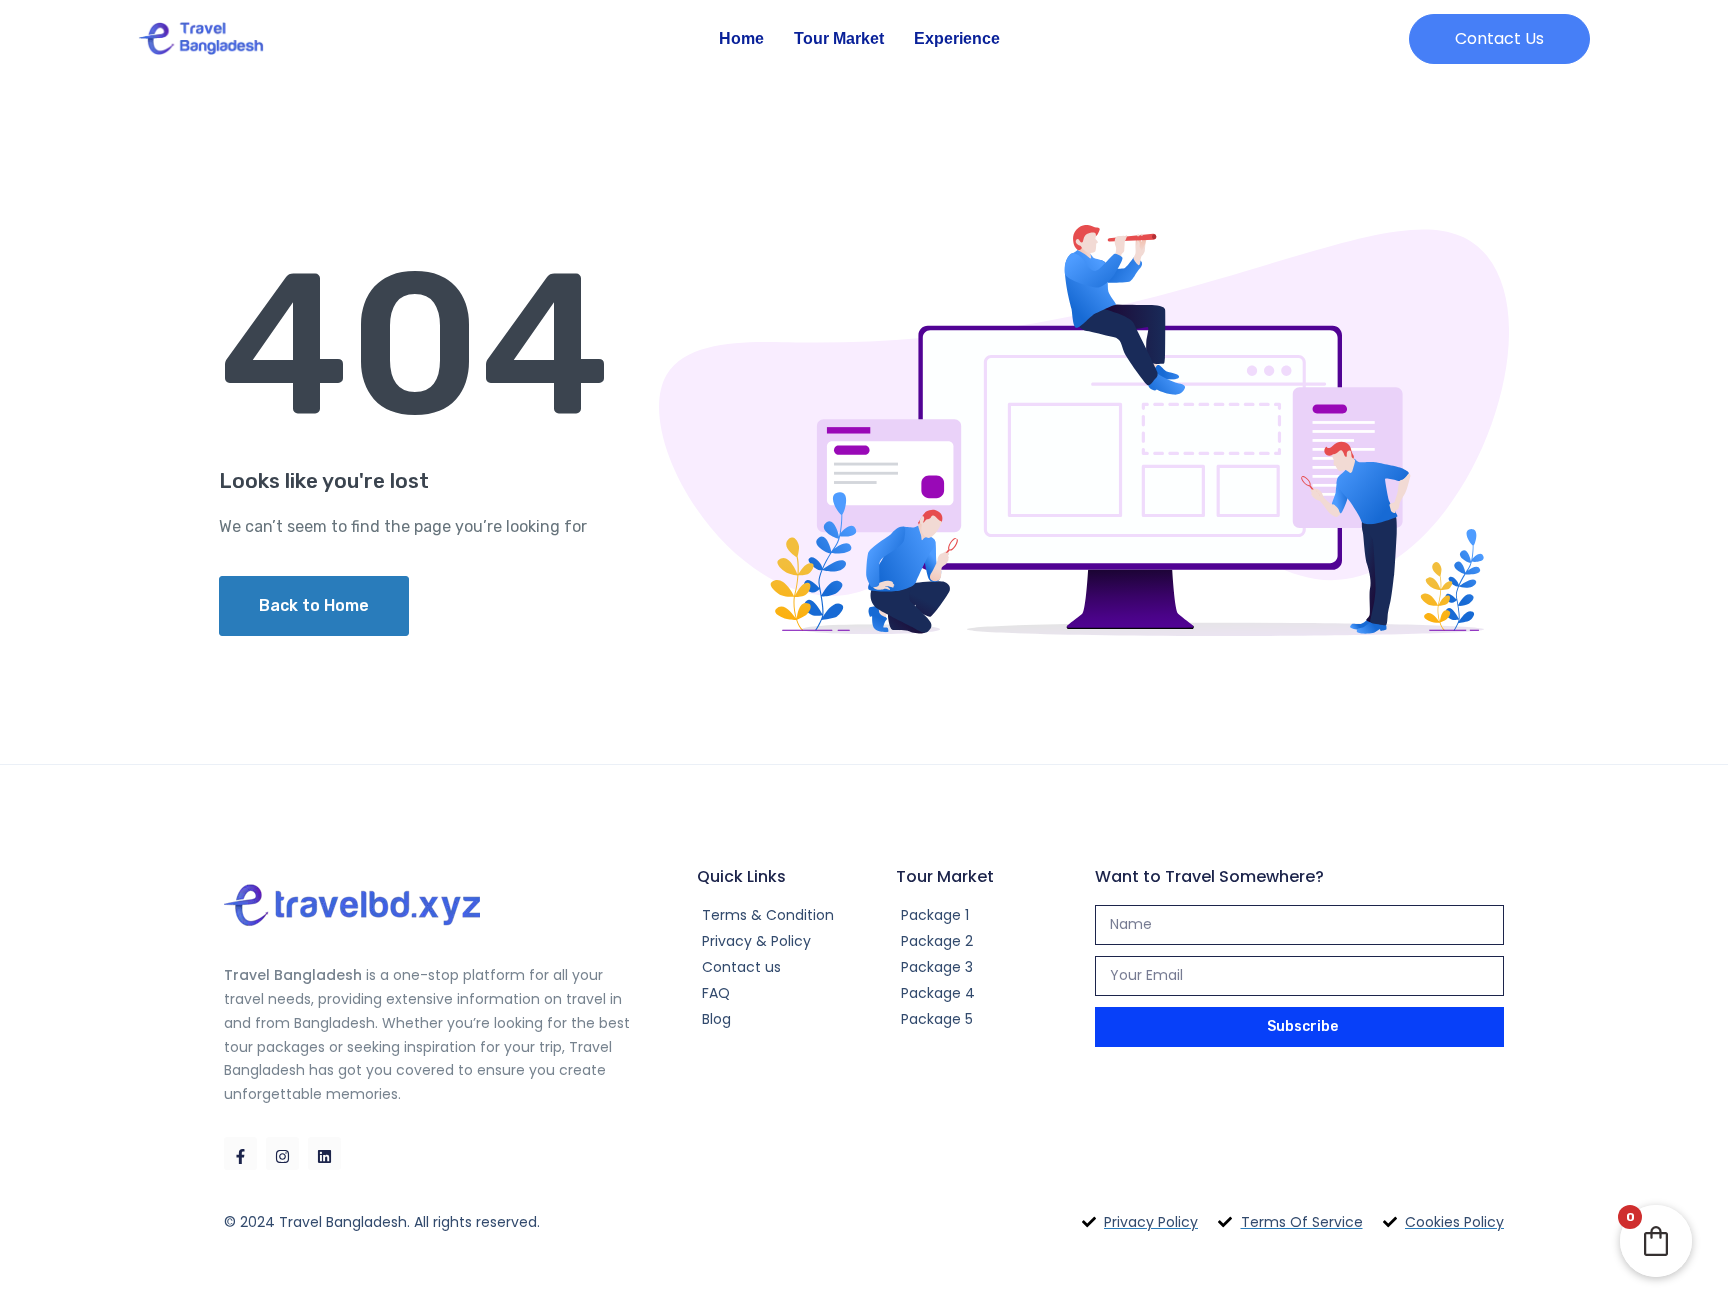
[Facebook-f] (240, 1153)
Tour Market (839, 38)
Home (741, 38)
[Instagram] (282, 1153)
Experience (957, 38)
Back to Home (314, 605)
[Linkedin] (324, 1153)
